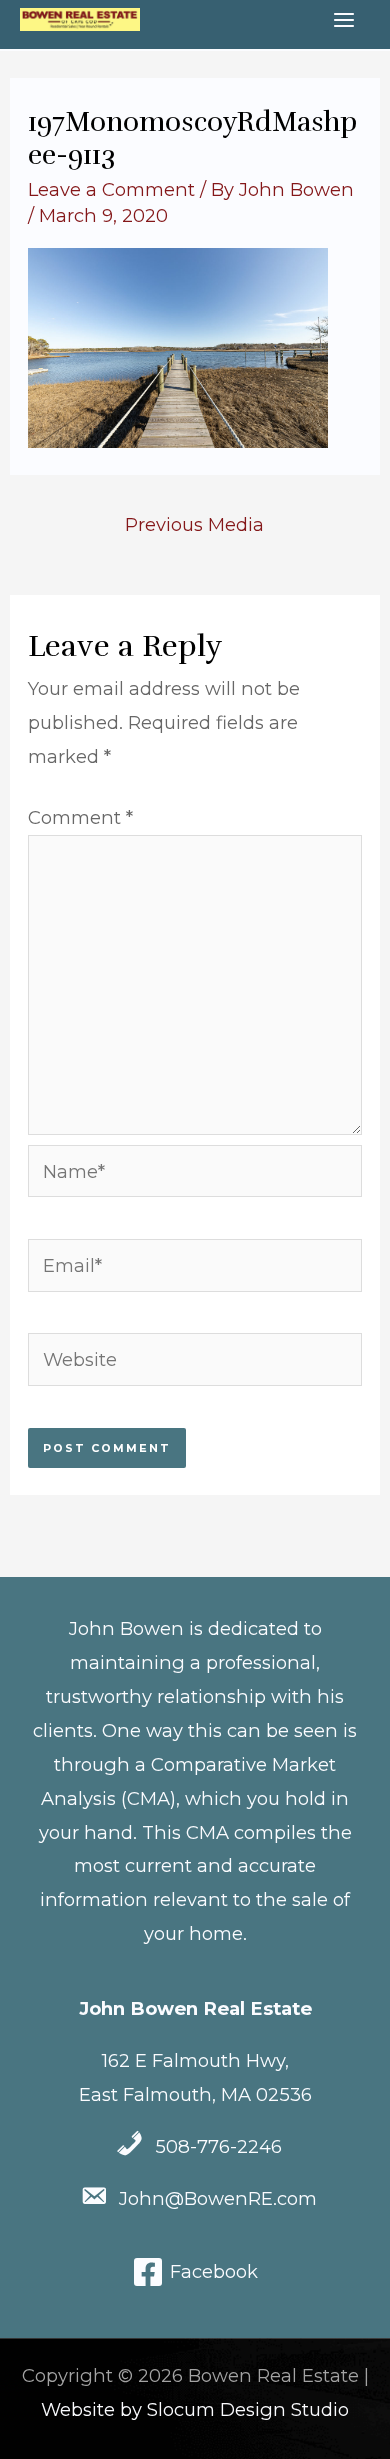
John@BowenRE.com (218, 2198)
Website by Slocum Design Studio (195, 2409)
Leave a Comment (111, 189)
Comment (80, 817)
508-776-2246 (218, 2146)
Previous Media (194, 524)
